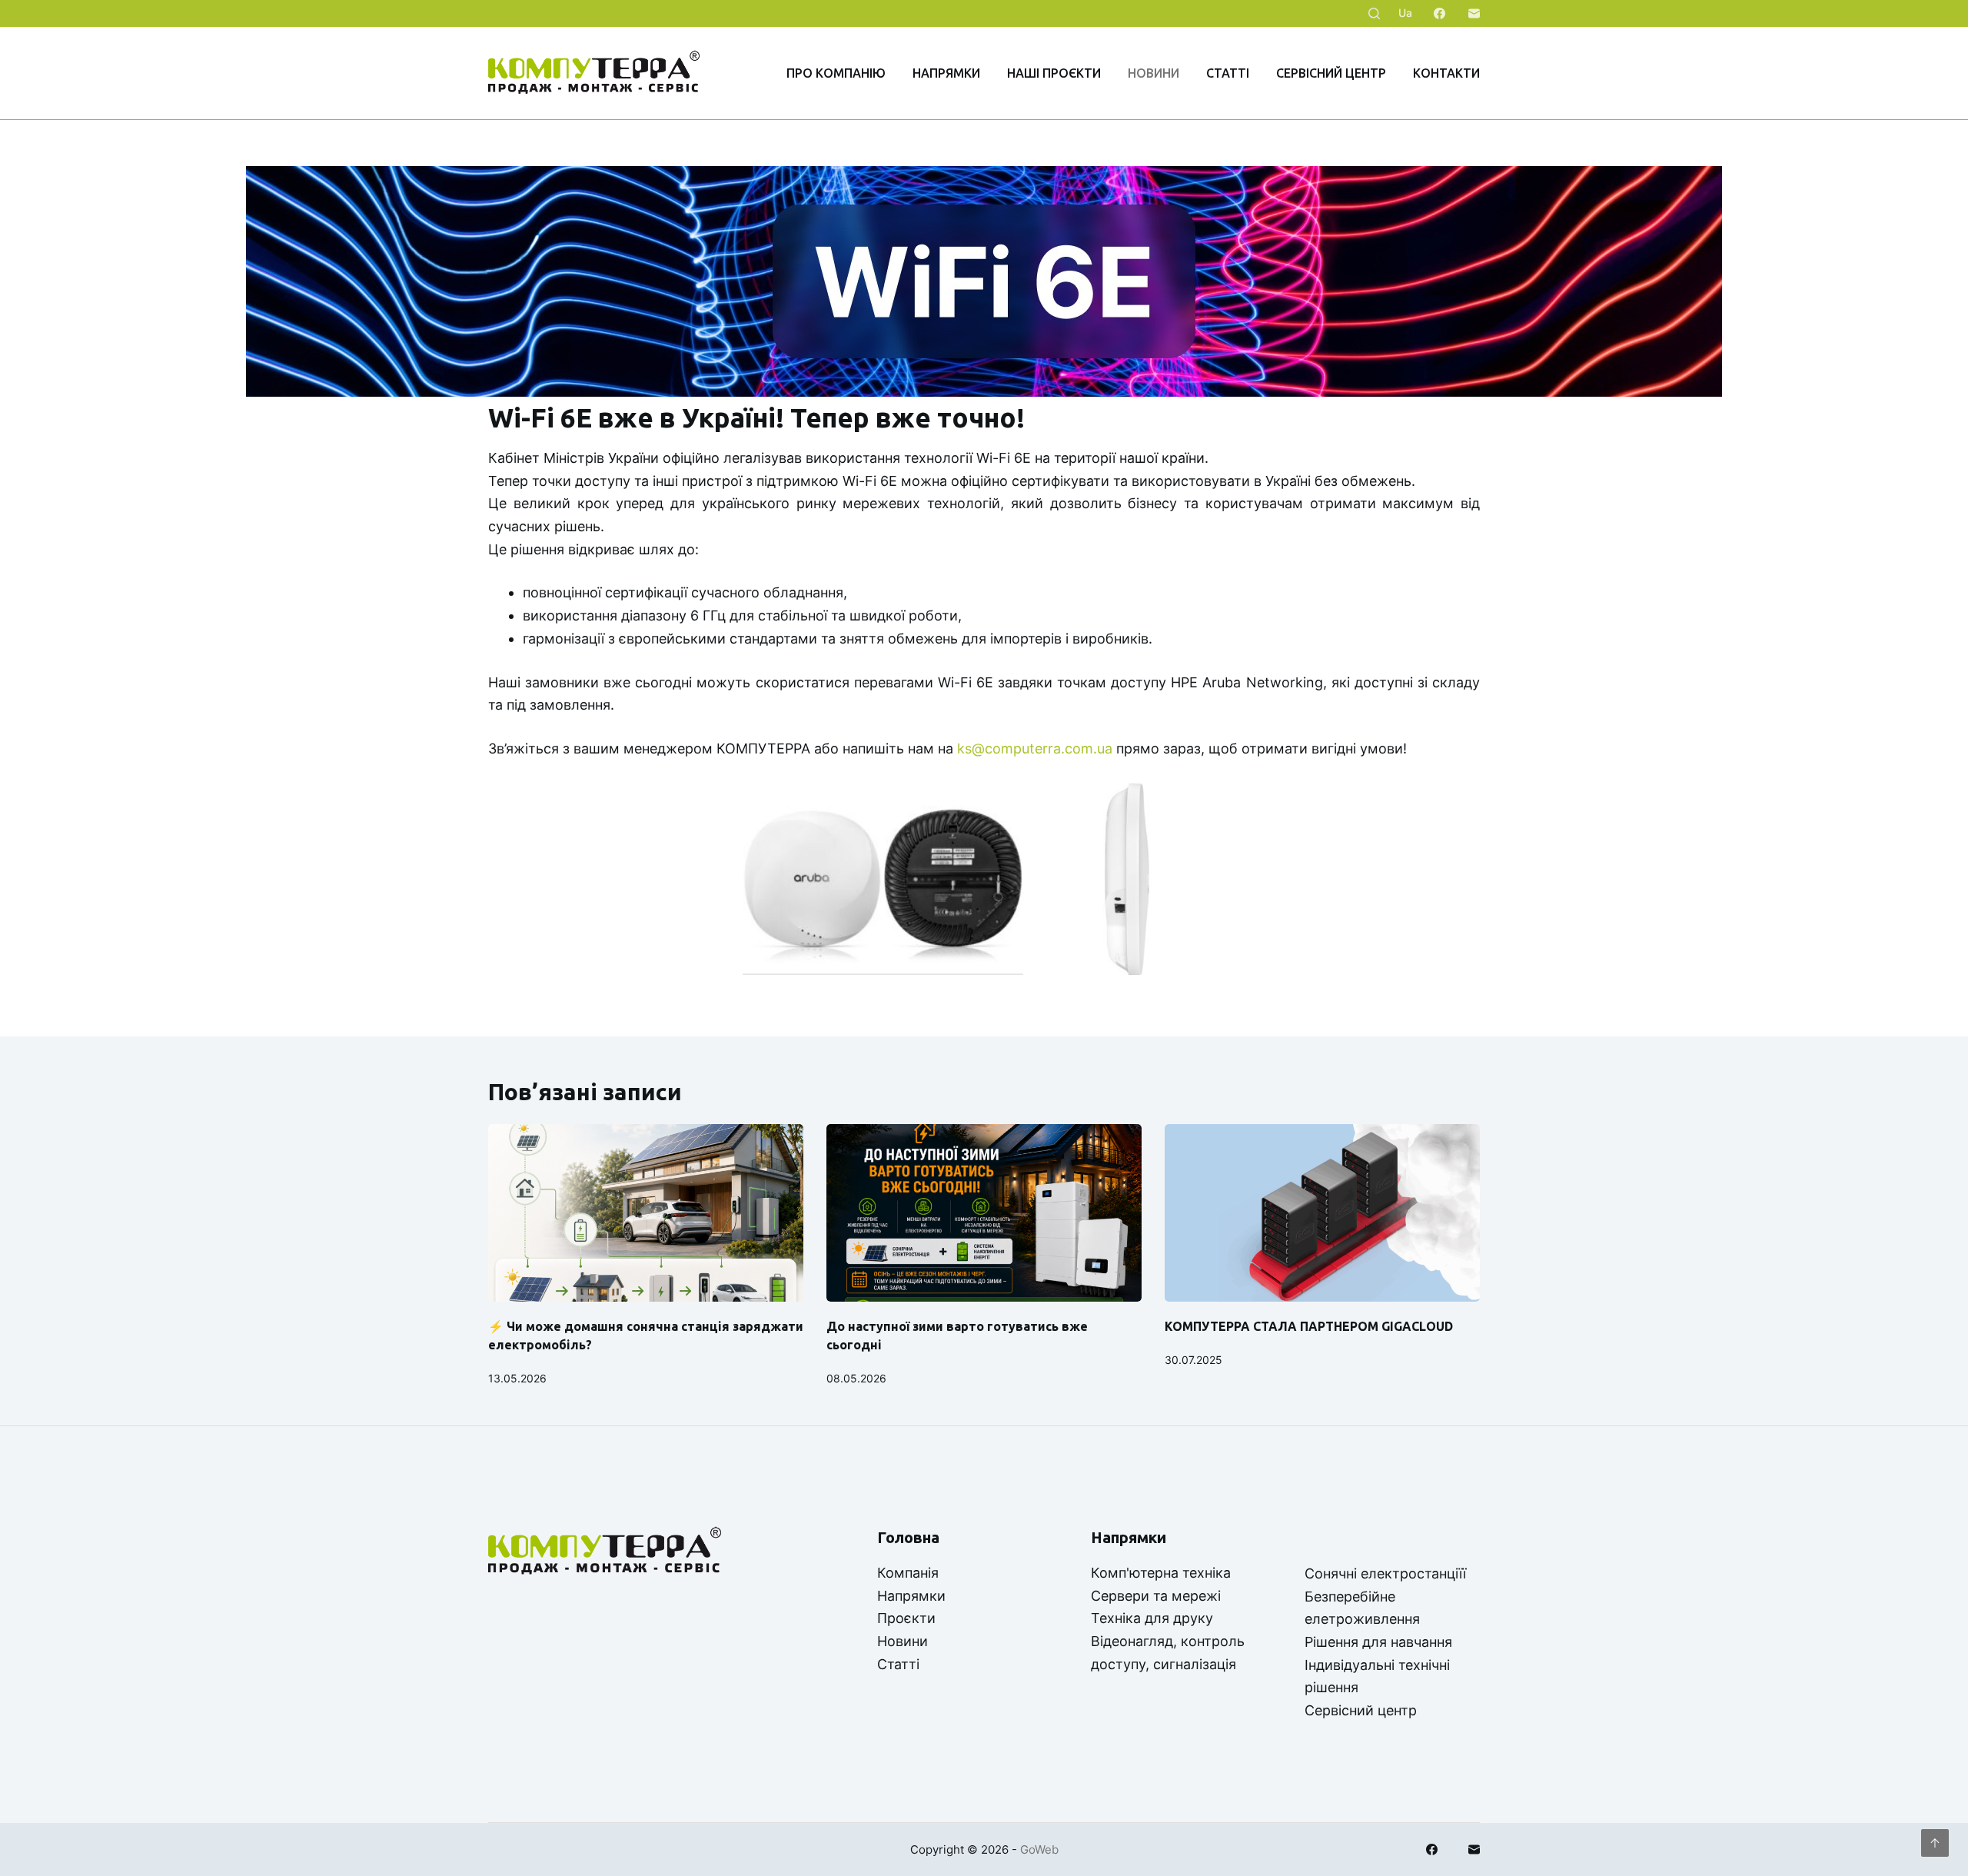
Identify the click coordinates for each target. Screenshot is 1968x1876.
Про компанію (836, 73)
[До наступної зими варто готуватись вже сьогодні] (984, 1213)
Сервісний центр (1331, 73)
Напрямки (946, 73)
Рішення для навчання (1378, 1642)
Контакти (1446, 73)
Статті (1228, 73)
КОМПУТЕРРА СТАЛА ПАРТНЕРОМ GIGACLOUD (1309, 1326)
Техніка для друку (1152, 1618)
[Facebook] (1439, 13)
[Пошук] (1374, 13)
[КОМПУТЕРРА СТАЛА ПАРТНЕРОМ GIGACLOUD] (1322, 1213)
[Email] (1474, 13)
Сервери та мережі (1156, 1596)
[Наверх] (1935, 1843)
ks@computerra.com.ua (1035, 748)
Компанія (908, 1573)
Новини (1154, 73)
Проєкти (906, 1618)
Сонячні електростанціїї (1385, 1573)
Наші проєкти (1054, 73)
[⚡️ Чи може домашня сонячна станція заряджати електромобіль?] (646, 1213)
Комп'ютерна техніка (1161, 1573)
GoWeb (1039, 1849)
